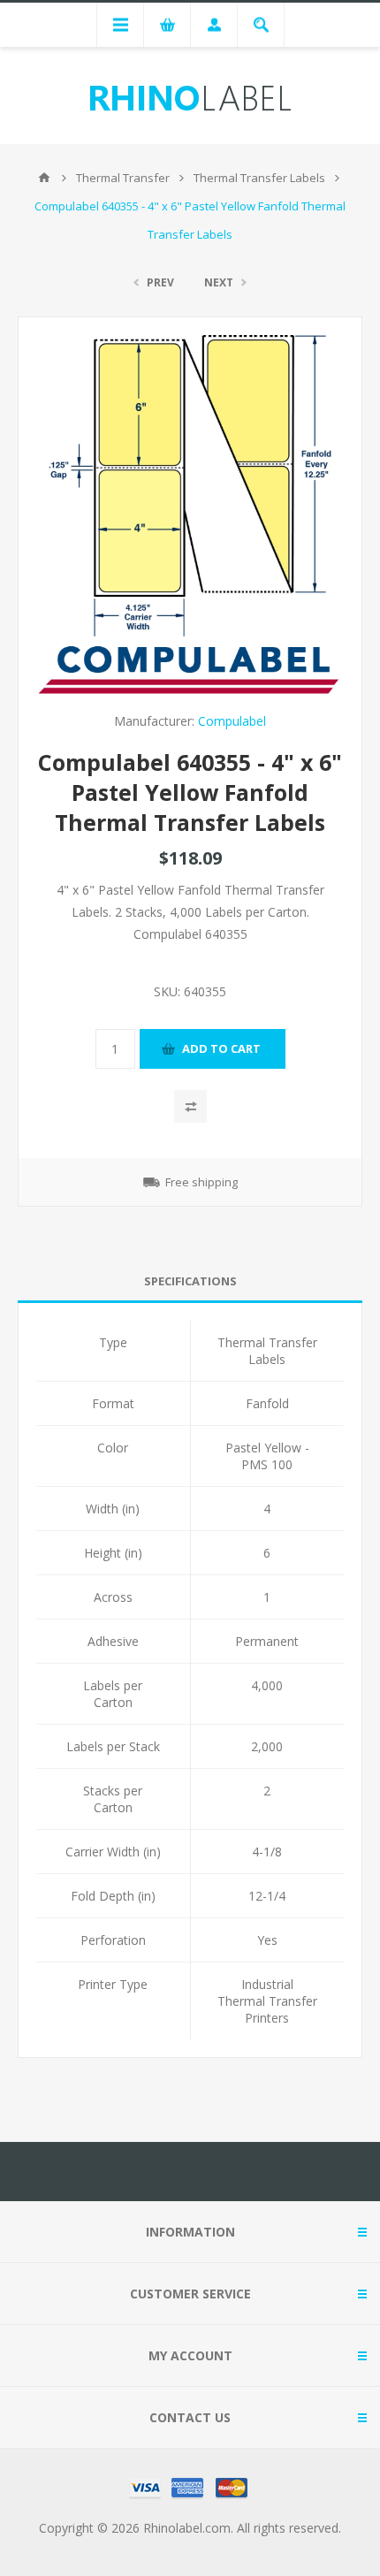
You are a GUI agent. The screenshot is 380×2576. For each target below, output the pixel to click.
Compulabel (232, 721)
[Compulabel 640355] (190, 486)
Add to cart (221, 1048)
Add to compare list (190, 1106)
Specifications (190, 1281)
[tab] (190, 1281)
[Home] (44, 178)
